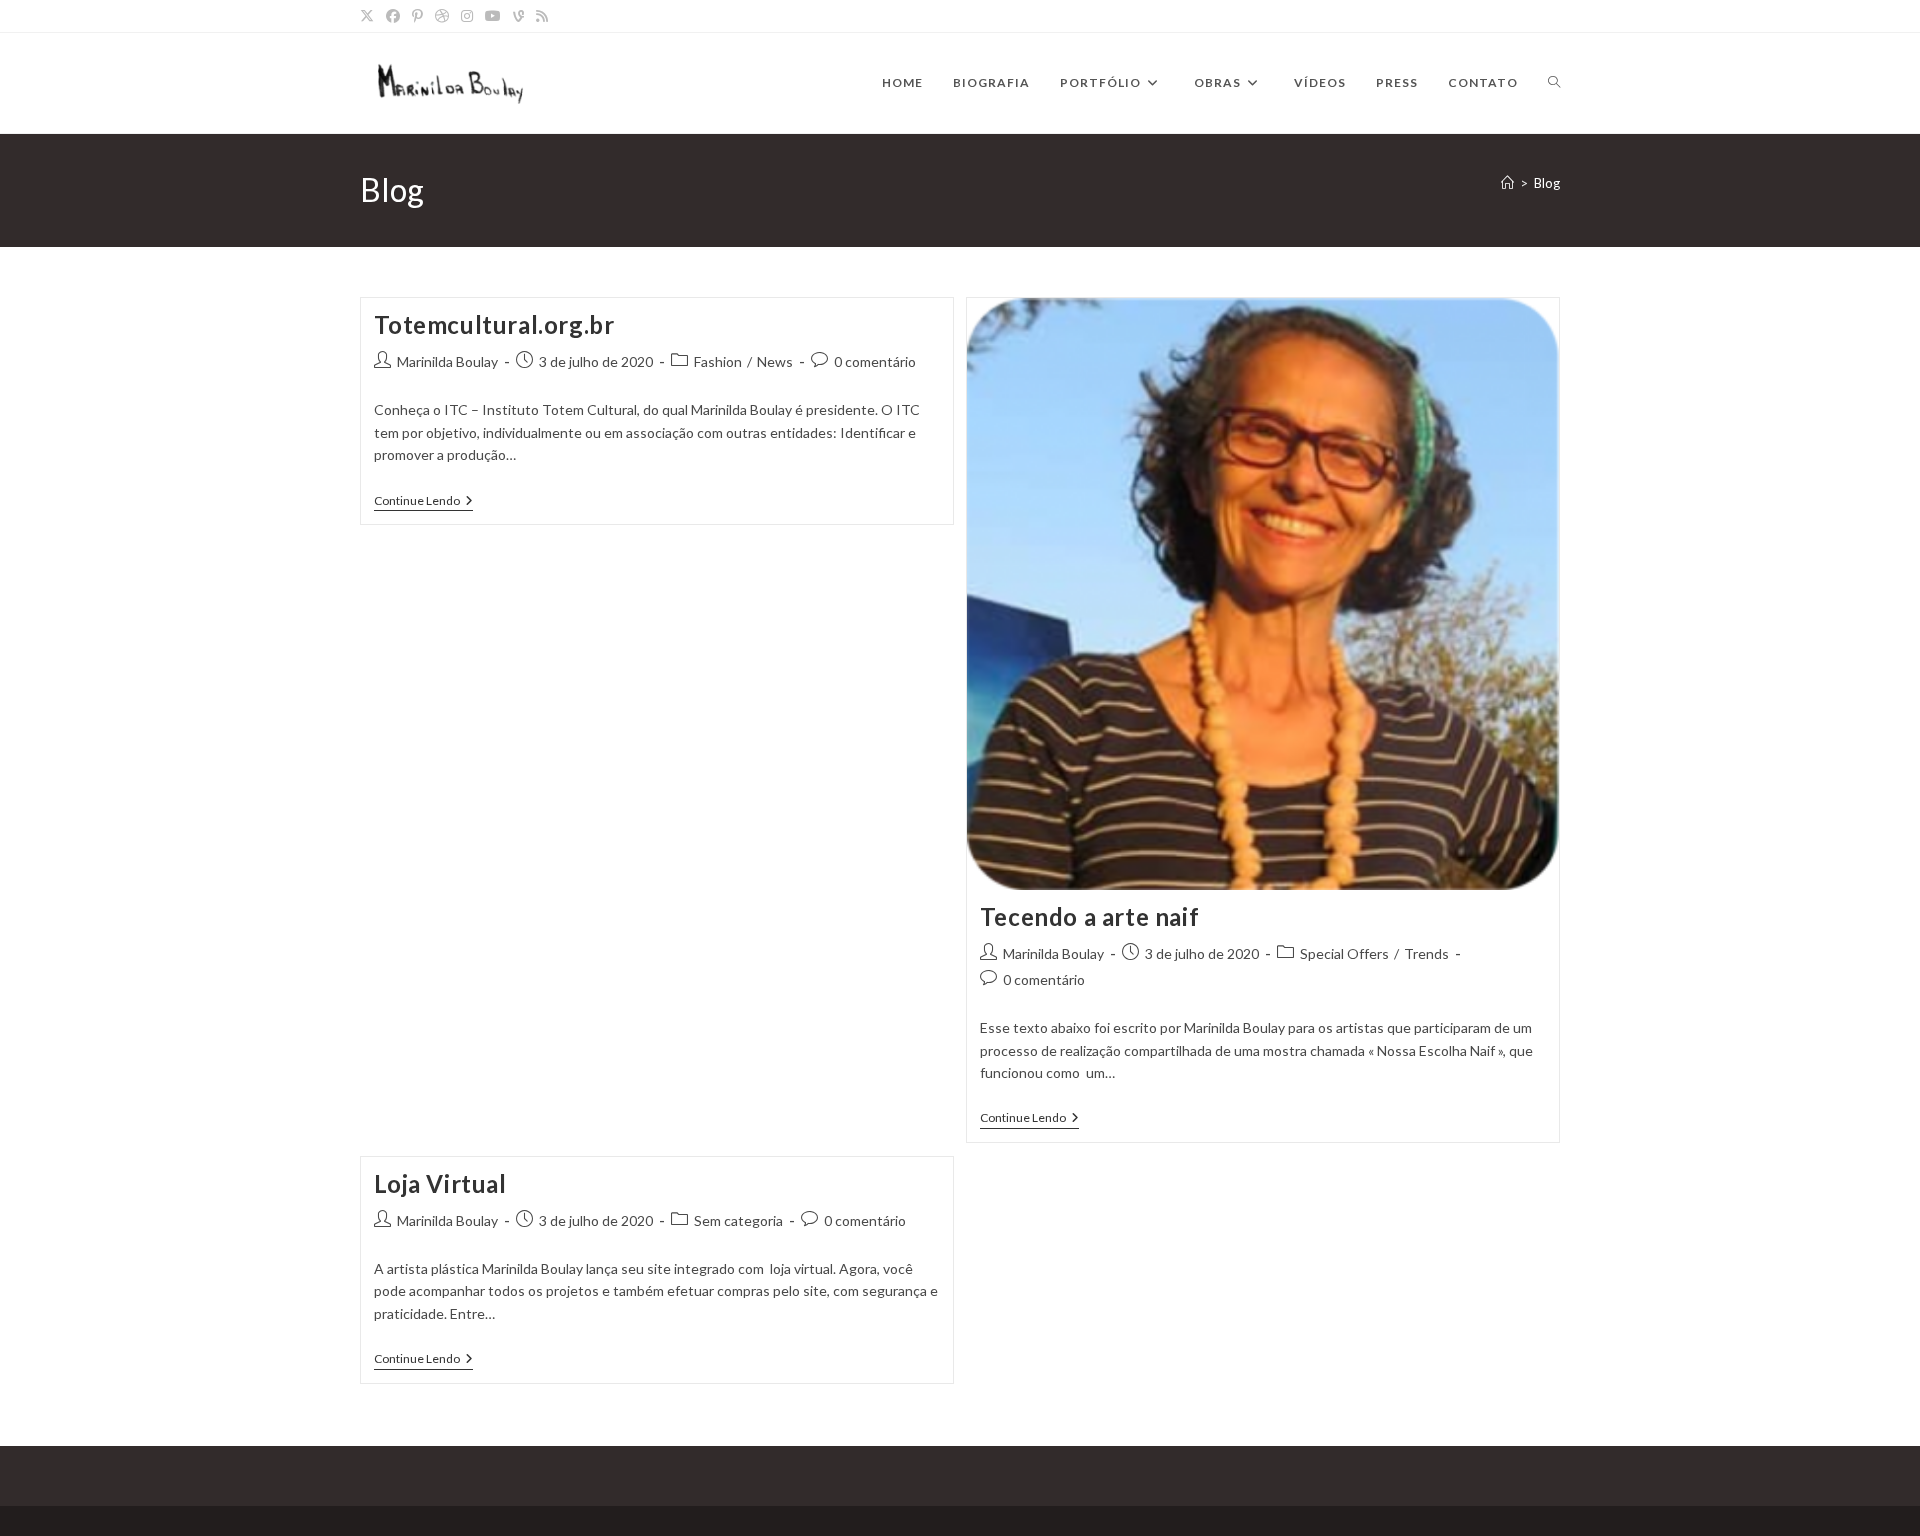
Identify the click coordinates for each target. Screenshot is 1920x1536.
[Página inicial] (1507, 183)
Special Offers (1344, 953)
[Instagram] (467, 16)
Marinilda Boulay (447, 361)
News (775, 361)
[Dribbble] (442, 16)
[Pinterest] (417, 16)
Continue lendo (423, 501)
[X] (370, 16)
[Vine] (518, 16)
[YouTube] (493, 16)
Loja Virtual (440, 1183)
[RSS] (542, 16)
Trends (1426, 953)
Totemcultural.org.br (494, 324)
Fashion (718, 361)
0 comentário (875, 361)
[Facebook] (393, 16)
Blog (1547, 183)
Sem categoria (738, 1220)
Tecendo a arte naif (1089, 916)
